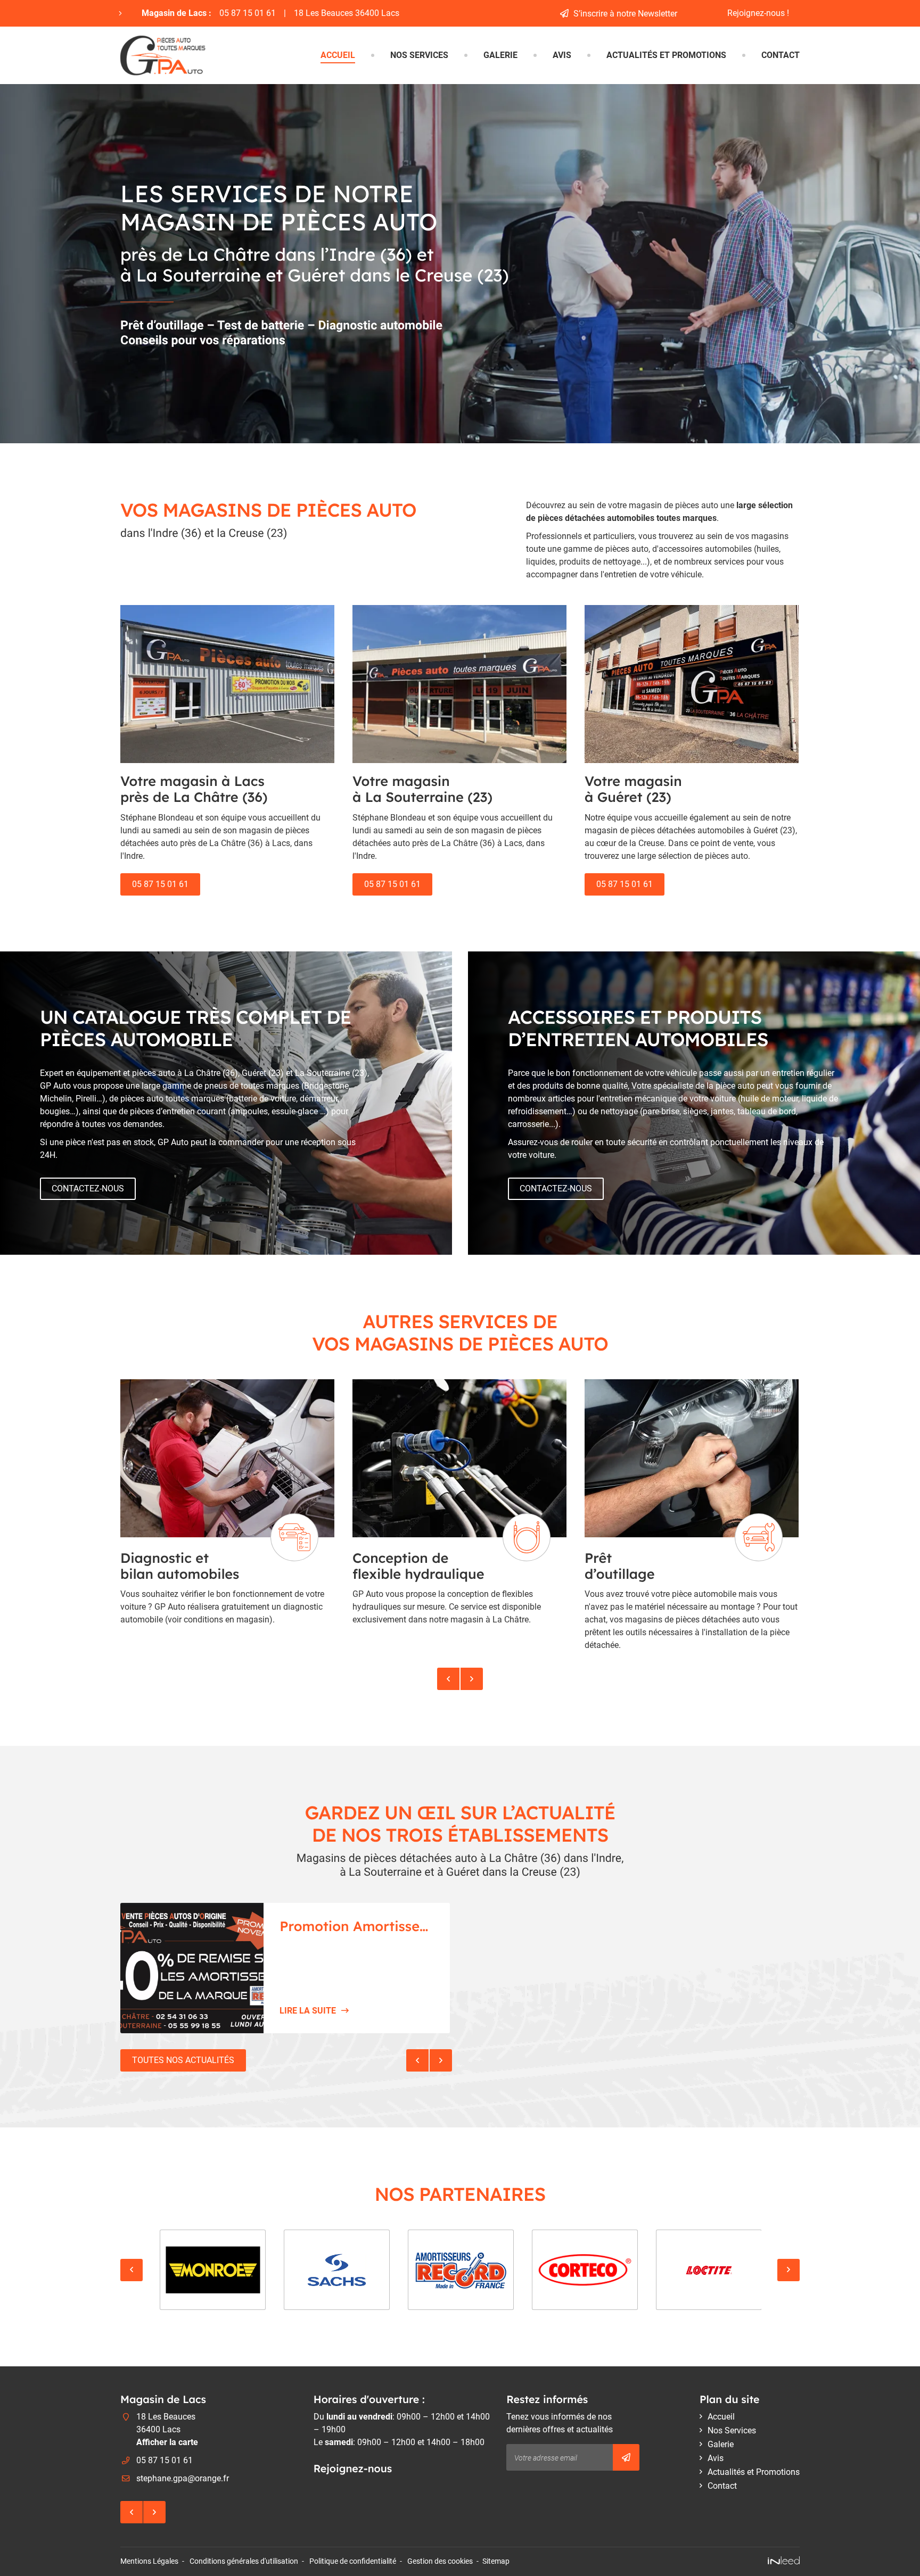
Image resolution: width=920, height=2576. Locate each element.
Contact (781, 55)
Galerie (500, 55)
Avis (562, 55)
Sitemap (496, 2561)
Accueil (338, 55)
